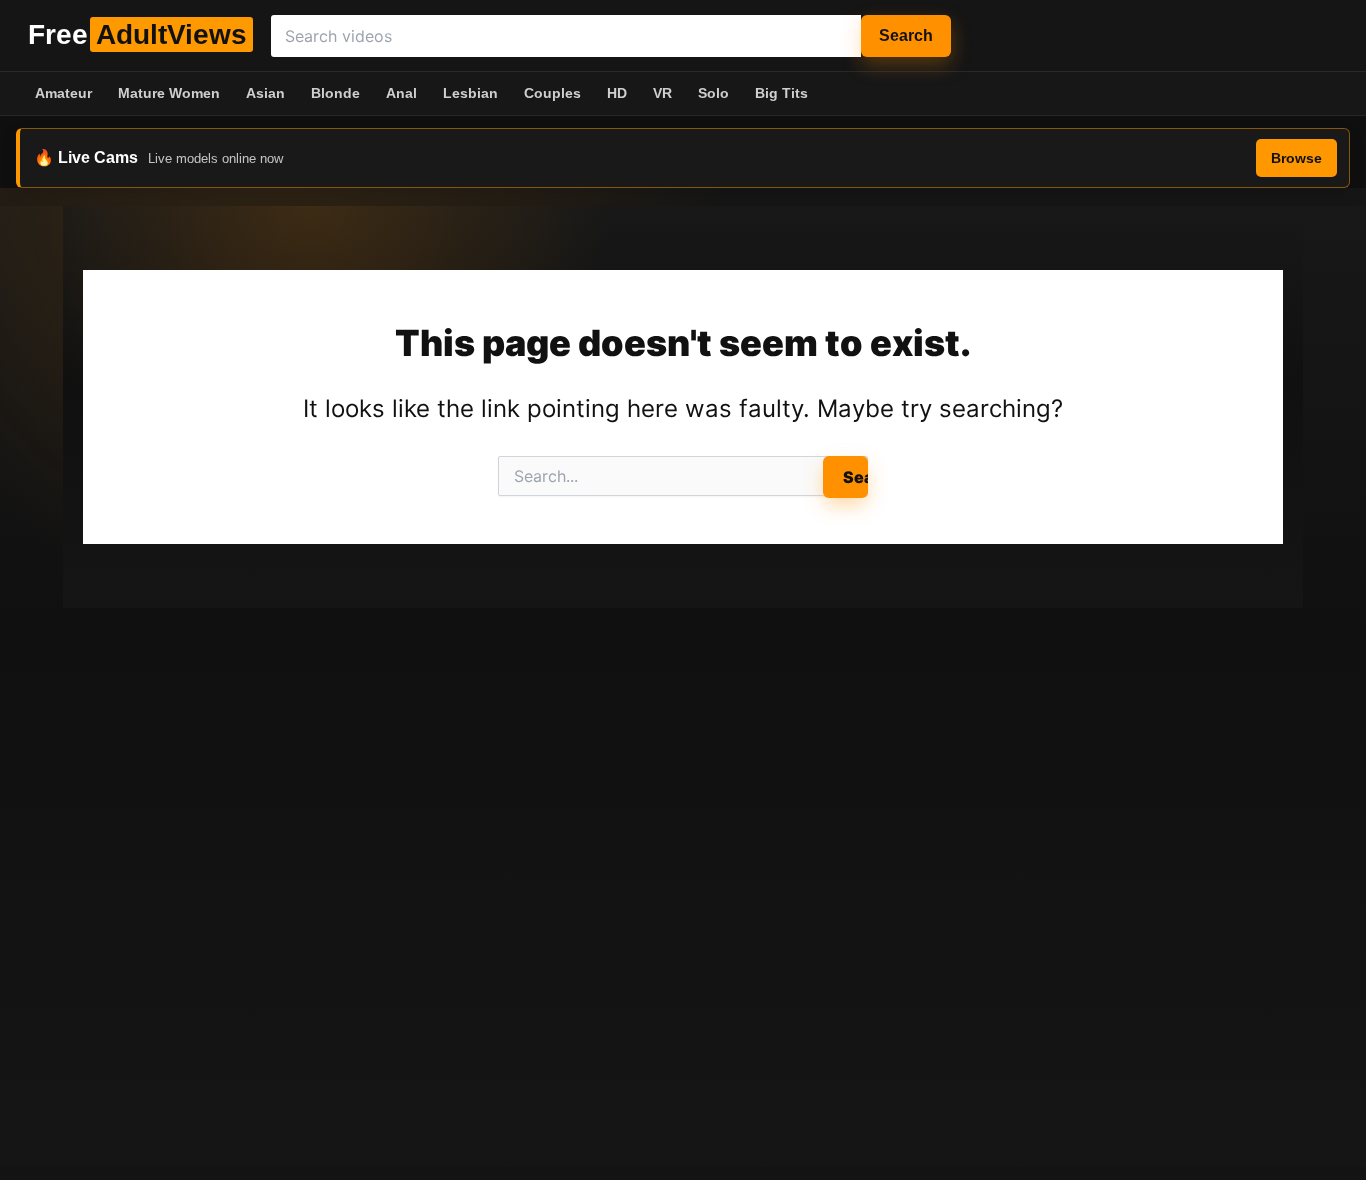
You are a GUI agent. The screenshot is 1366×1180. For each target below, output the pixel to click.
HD (617, 93)
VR (662, 93)
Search (906, 35)
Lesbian (470, 93)
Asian (265, 93)
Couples (552, 93)
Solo (713, 93)
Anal (401, 93)
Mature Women (169, 93)
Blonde (335, 93)
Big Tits (781, 93)
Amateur (63, 93)
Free (137, 34)
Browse (1296, 158)
